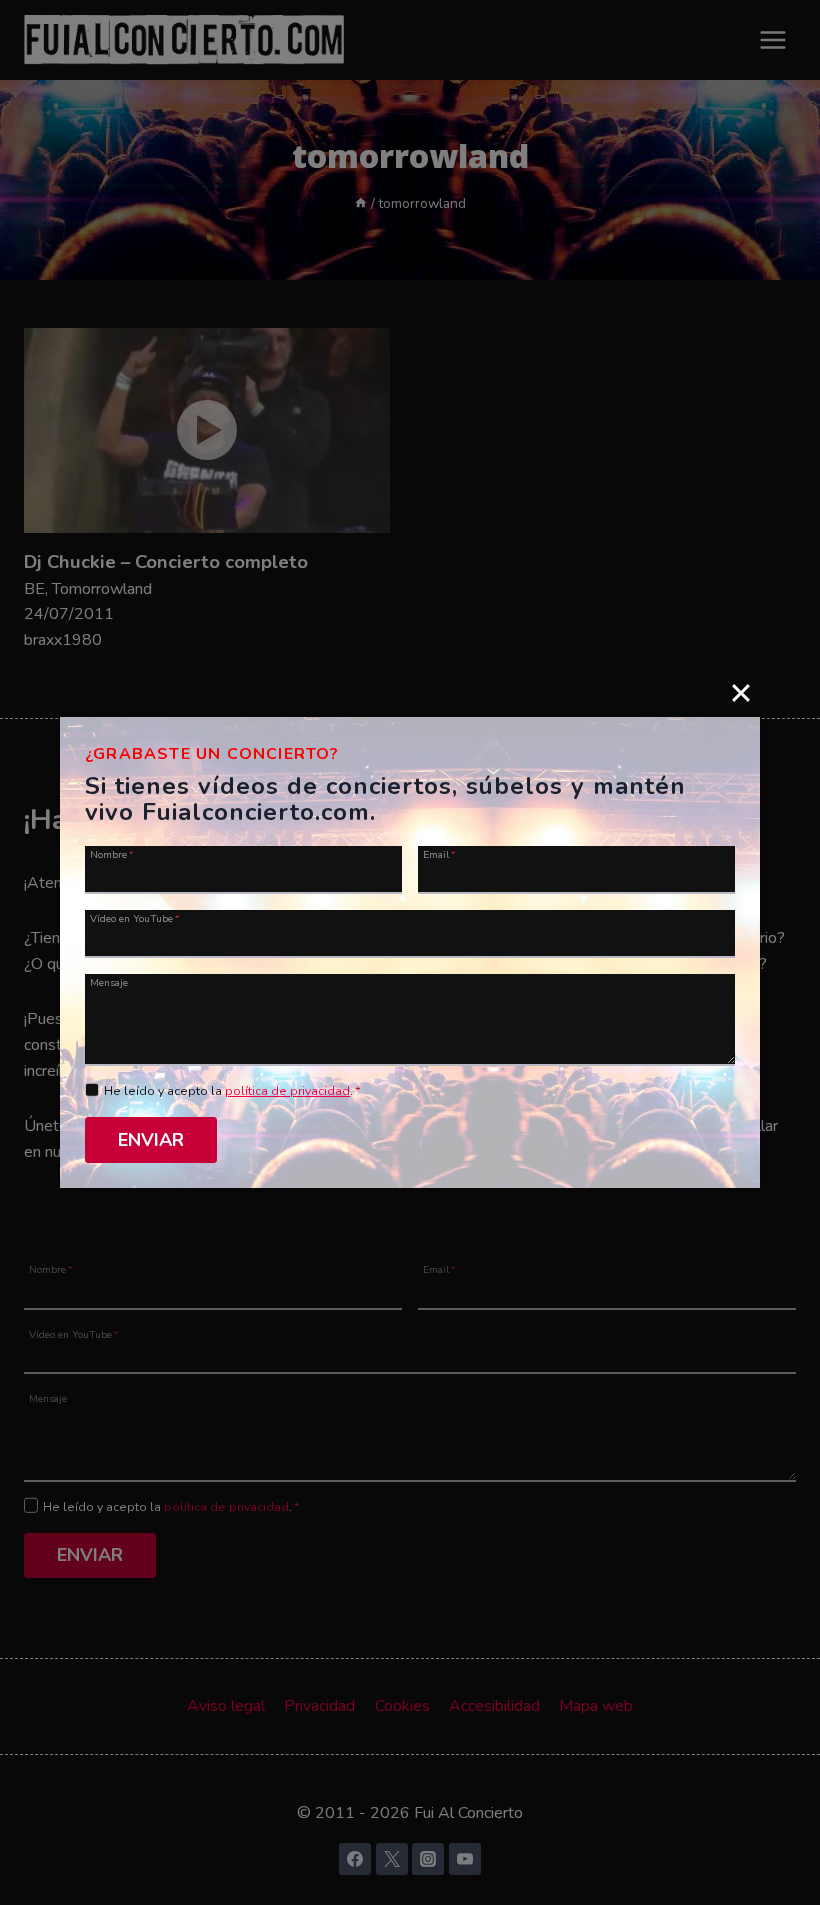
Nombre (112, 854)
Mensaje (109, 982)
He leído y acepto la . (232, 1091)
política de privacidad (287, 1091)
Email (439, 854)
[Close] (741, 693)
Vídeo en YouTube (135, 918)
